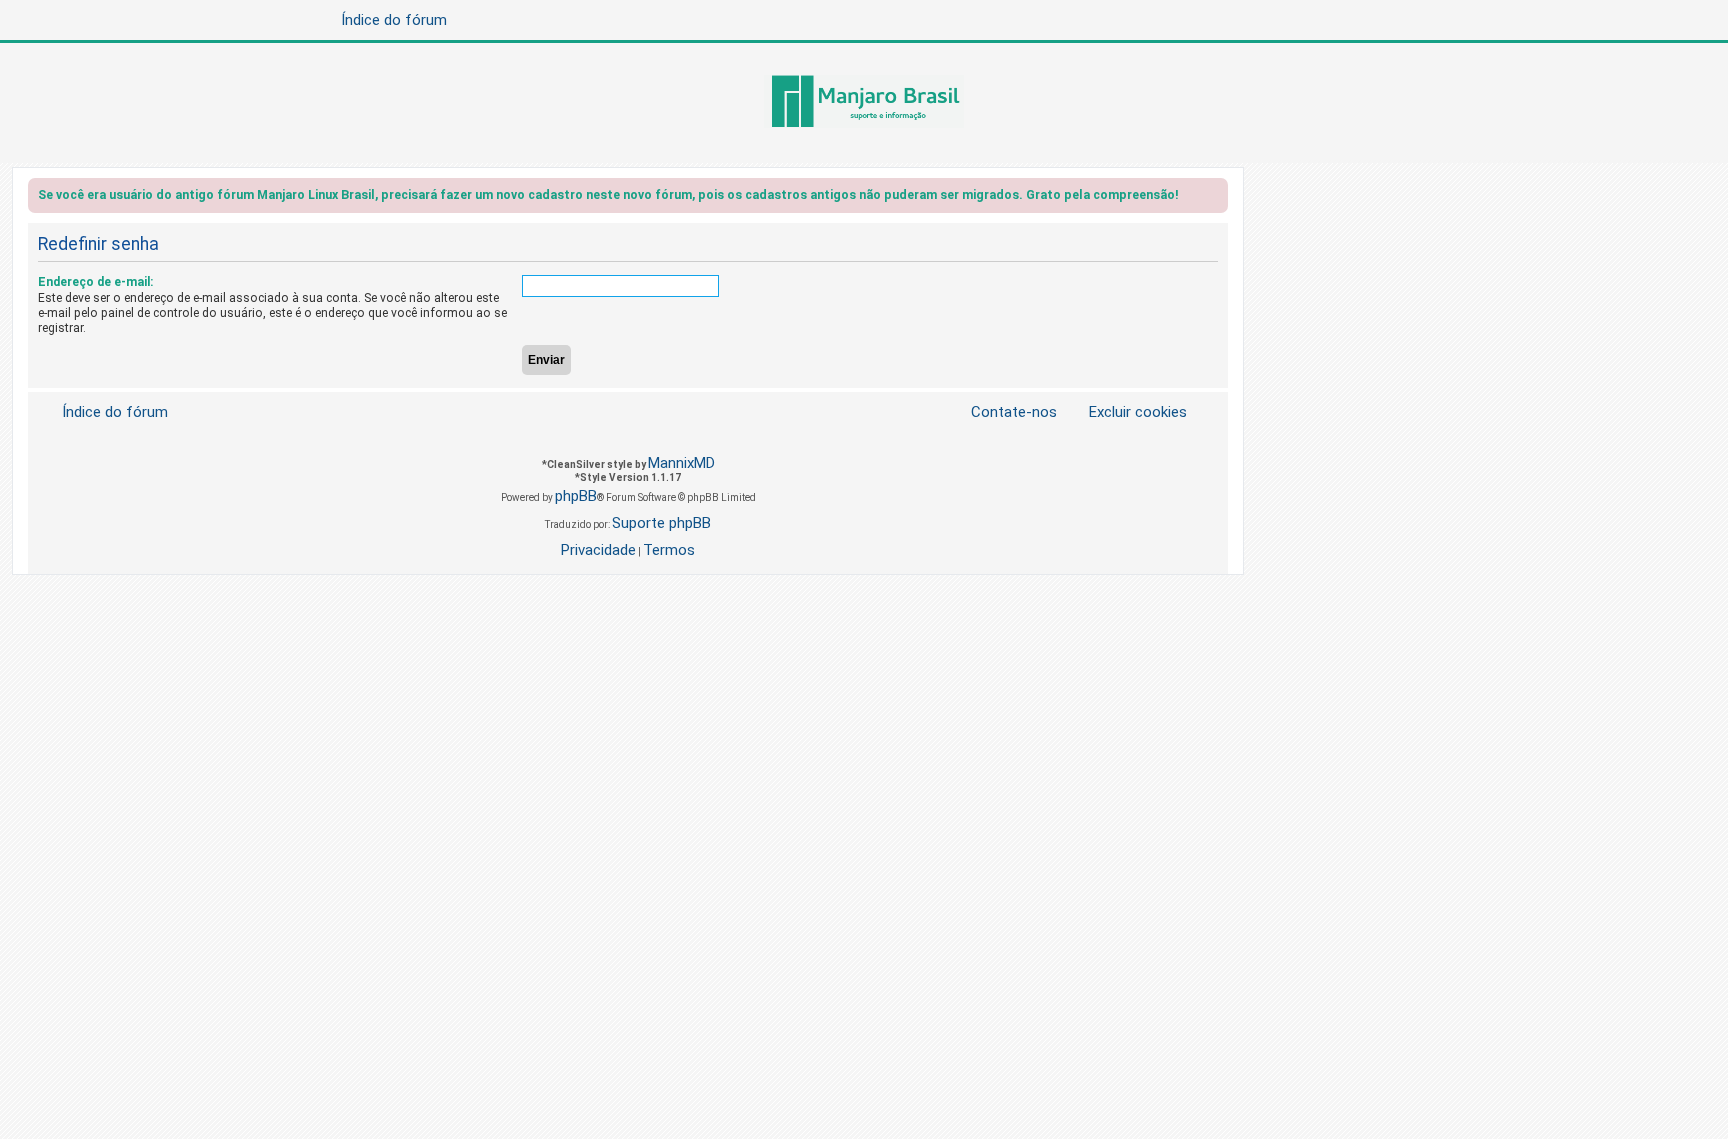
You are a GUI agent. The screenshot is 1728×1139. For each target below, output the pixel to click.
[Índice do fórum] (864, 103)
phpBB (576, 496)
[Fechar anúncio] (1215, 198)
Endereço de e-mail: (95, 282)
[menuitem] (1126, 412)
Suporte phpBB (661, 523)
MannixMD (681, 463)
